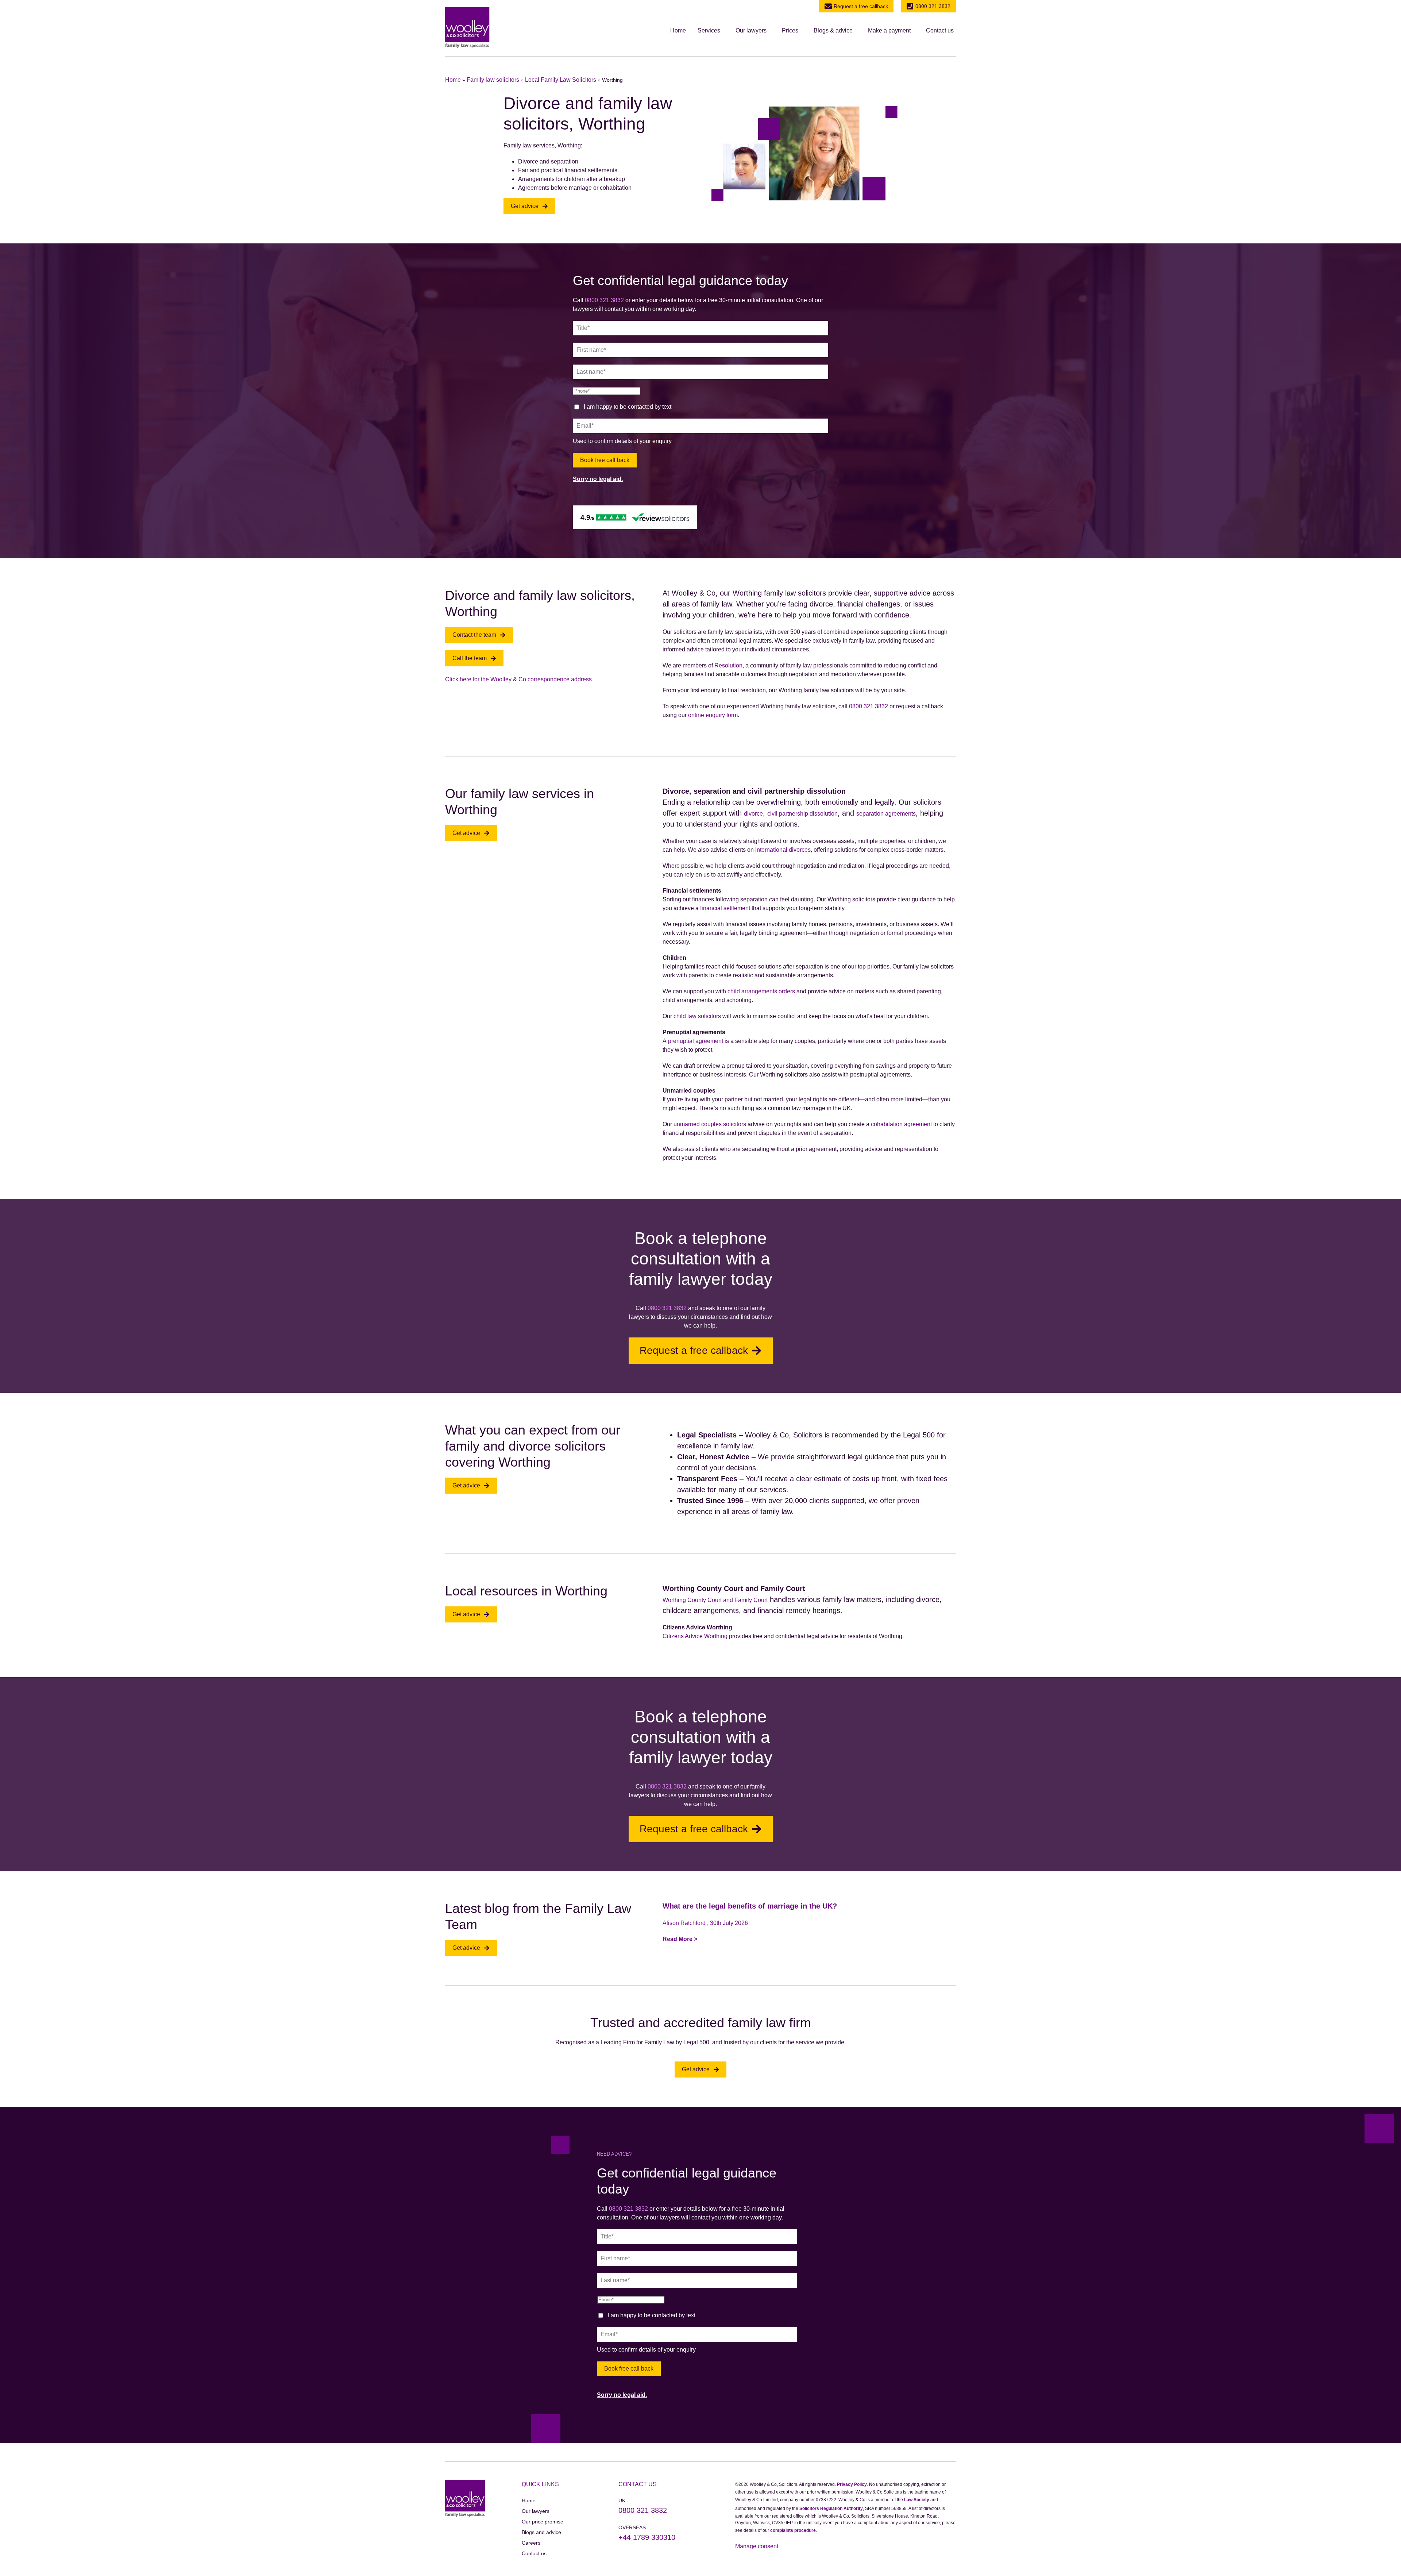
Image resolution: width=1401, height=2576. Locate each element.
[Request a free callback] (828, 6)
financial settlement (725, 908)
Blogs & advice (833, 30)
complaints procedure (793, 2530)
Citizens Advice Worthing (695, 1636)
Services (709, 30)
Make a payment (889, 30)
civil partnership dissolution (802, 814)
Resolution (728, 665)
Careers (531, 2543)
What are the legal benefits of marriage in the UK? (750, 1906)
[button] (711, 31)
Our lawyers (751, 30)
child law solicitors (697, 1016)
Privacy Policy (852, 2484)
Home (678, 30)
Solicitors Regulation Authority (831, 2508)
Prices (790, 30)
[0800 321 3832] (910, 6)
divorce (753, 814)
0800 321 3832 (933, 6)
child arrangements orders (761, 991)
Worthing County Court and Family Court (715, 1600)
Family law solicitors (493, 80)
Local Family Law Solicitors (561, 80)
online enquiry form (713, 715)
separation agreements (886, 814)
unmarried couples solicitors (710, 1124)
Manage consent (757, 2546)
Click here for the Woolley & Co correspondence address (518, 679)
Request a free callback (861, 6)
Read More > (680, 1939)
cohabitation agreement (901, 1124)
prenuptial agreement (696, 1041)
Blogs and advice (541, 2532)
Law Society (917, 2500)
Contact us (940, 30)
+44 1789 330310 (647, 2537)
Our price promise (543, 2522)
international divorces (783, 850)
